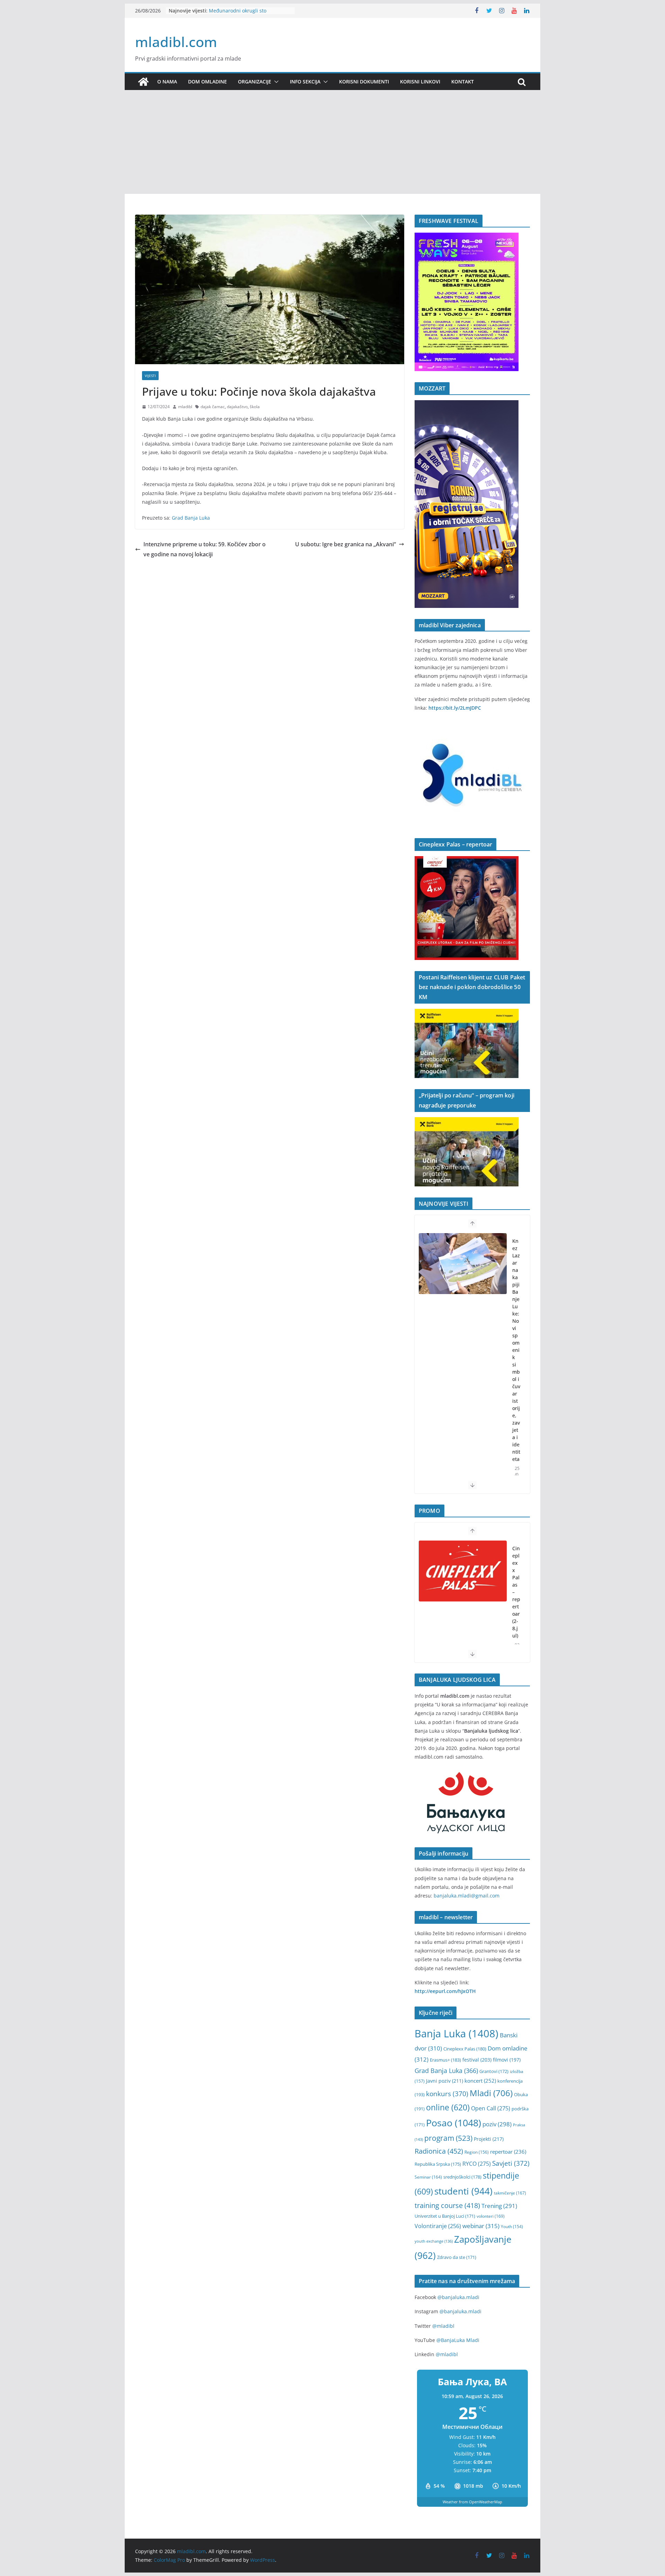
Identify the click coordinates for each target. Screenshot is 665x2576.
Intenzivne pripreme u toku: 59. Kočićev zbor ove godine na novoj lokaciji (205, 549)
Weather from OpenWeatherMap (472, 2502)
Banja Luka (456, 2034)
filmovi (507, 2060)
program (448, 2138)
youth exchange (434, 2241)
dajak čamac (213, 407)
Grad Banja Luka (191, 518)
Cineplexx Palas (465, 2049)
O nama (167, 82)
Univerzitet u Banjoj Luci (445, 2216)
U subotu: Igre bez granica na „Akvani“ (345, 544)
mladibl (185, 407)
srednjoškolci (462, 2177)
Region (477, 2152)
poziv (497, 2124)
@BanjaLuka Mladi (458, 2340)
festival (477, 2060)
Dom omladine (207, 82)
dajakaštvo (237, 407)
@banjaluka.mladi (458, 2297)
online (448, 2107)
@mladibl (443, 2326)
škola (255, 407)
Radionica (439, 2151)
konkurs (447, 2094)
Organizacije (255, 82)
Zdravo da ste (457, 2257)
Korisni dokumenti (364, 82)
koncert (480, 2081)
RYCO (477, 2164)
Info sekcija (305, 82)
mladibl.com (176, 42)
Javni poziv (445, 2081)
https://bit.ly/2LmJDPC (455, 708)
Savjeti (511, 2163)
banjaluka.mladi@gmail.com (467, 1896)
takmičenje (510, 2193)
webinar (481, 2226)
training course (447, 2205)
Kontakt (463, 82)
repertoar (508, 2152)
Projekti (489, 2139)
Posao (454, 2123)
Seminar (428, 2177)
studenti (463, 2191)
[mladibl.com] (143, 82)
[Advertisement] (332, 142)
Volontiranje (438, 2226)
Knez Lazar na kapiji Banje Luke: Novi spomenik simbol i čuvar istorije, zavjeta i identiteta (516, 1350)
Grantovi (494, 2071)
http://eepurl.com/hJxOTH (445, 1991)
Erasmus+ (445, 2060)
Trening (499, 2206)
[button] (275, 82)
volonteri (491, 2216)
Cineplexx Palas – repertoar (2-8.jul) (516, 1592)
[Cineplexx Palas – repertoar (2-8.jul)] (463, 1571)
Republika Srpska (438, 2164)
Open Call (491, 2108)
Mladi (491, 2093)
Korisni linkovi (420, 82)
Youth (512, 2227)
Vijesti (150, 376)
